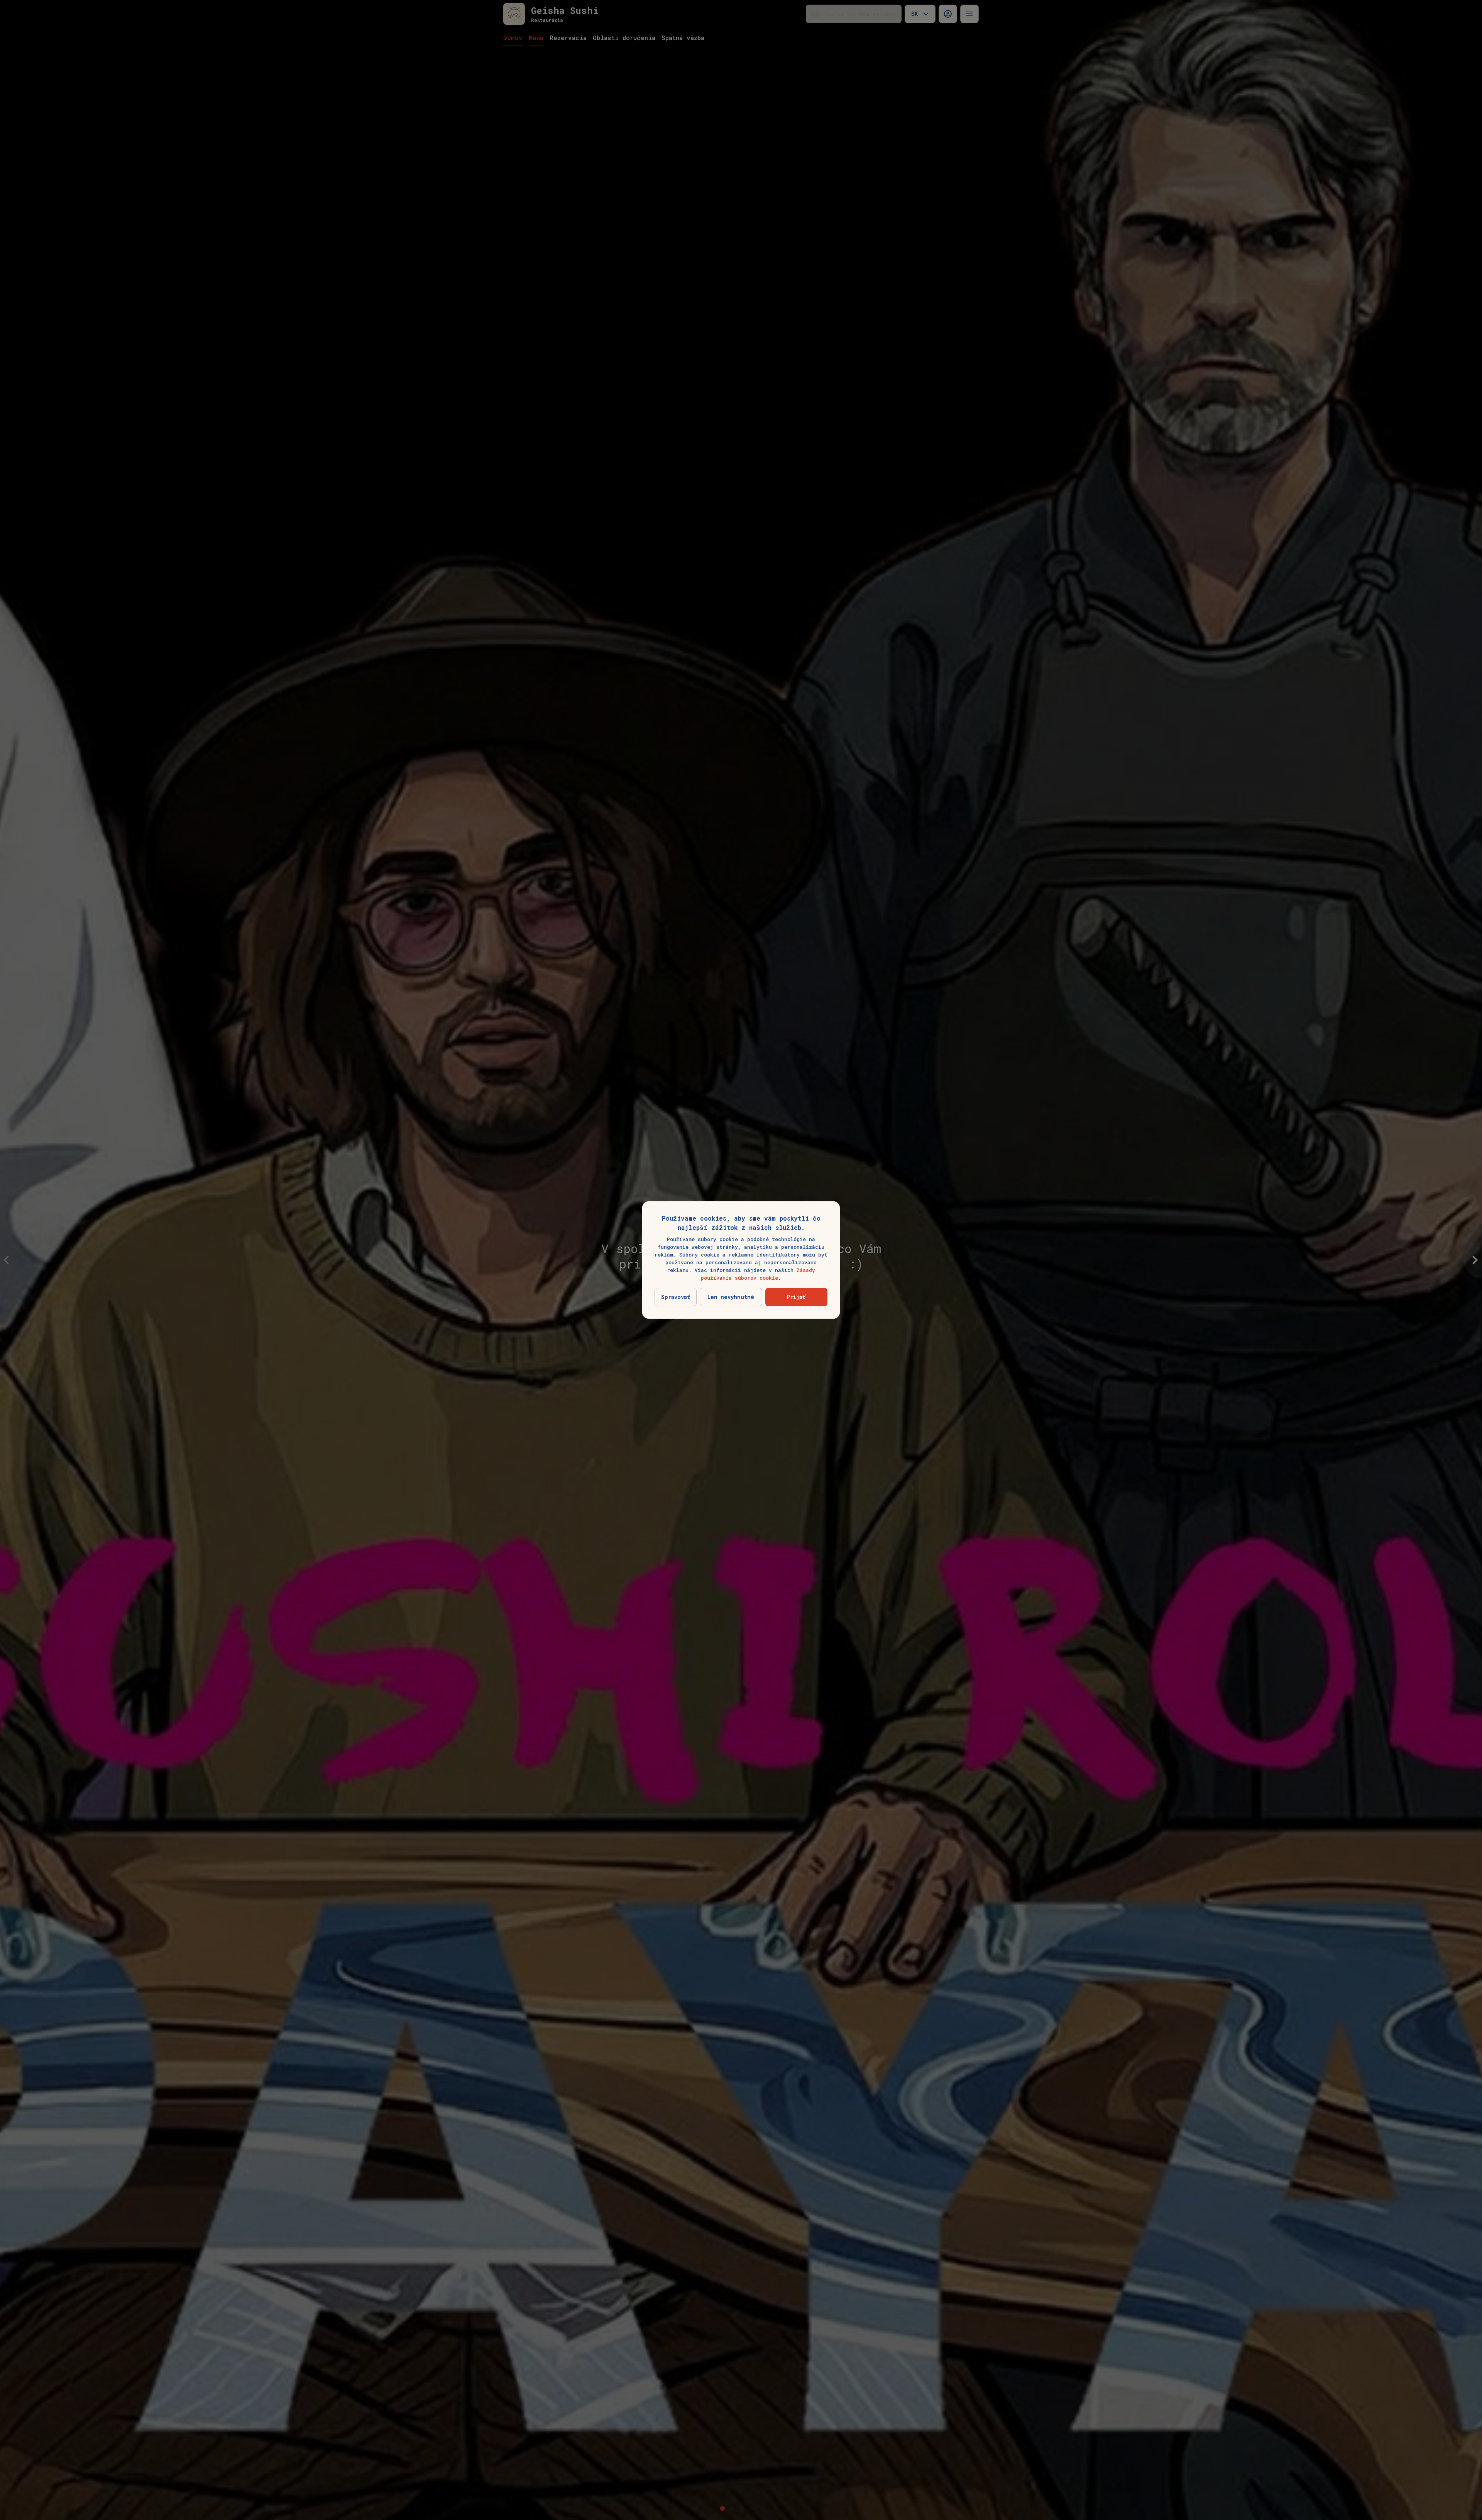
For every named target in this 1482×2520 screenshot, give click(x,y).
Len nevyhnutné (731, 1297)
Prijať (796, 1297)
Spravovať (676, 1297)
